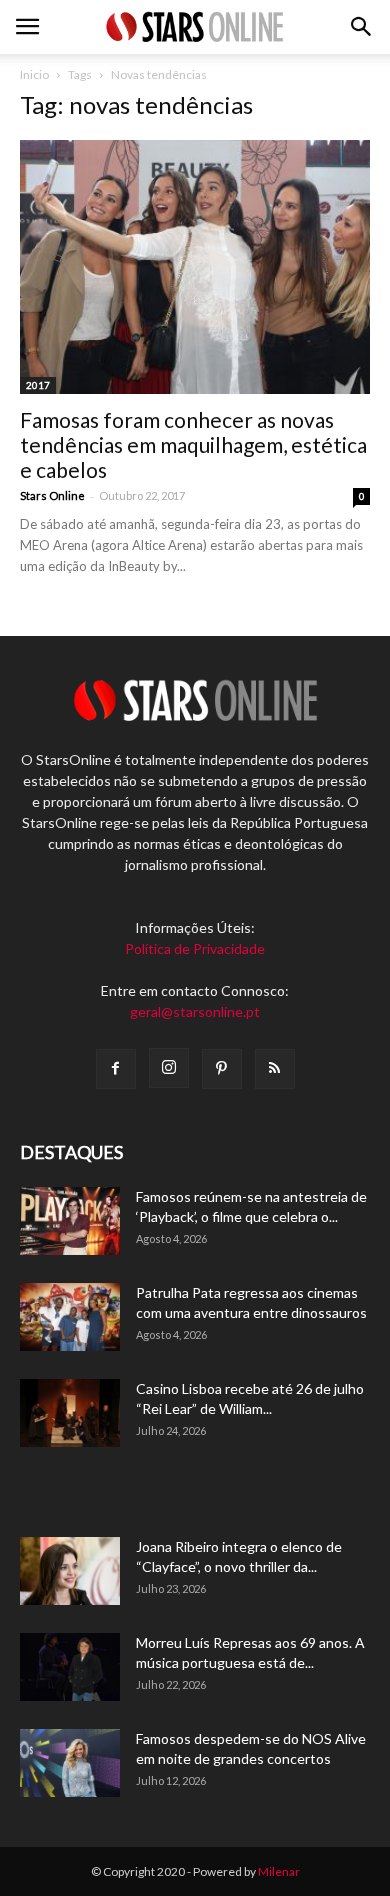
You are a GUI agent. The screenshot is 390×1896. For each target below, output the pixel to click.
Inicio (34, 74)
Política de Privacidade (195, 948)
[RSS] (275, 1069)
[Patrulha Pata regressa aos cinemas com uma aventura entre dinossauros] (70, 1317)
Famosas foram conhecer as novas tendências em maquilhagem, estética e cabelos (193, 444)
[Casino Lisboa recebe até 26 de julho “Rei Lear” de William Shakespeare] (70, 1413)
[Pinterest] (222, 1069)
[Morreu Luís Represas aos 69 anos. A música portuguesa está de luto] (70, 1667)
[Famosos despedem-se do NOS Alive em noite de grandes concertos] (70, 1763)
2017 (38, 385)
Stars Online (52, 495)
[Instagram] (169, 1068)
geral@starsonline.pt (195, 1011)
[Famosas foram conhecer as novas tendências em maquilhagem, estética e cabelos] (195, 267)
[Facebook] (116, 1069)
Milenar (279, 1871)
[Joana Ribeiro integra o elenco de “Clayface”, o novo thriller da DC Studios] (70, 1571)
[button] (362, 27)
